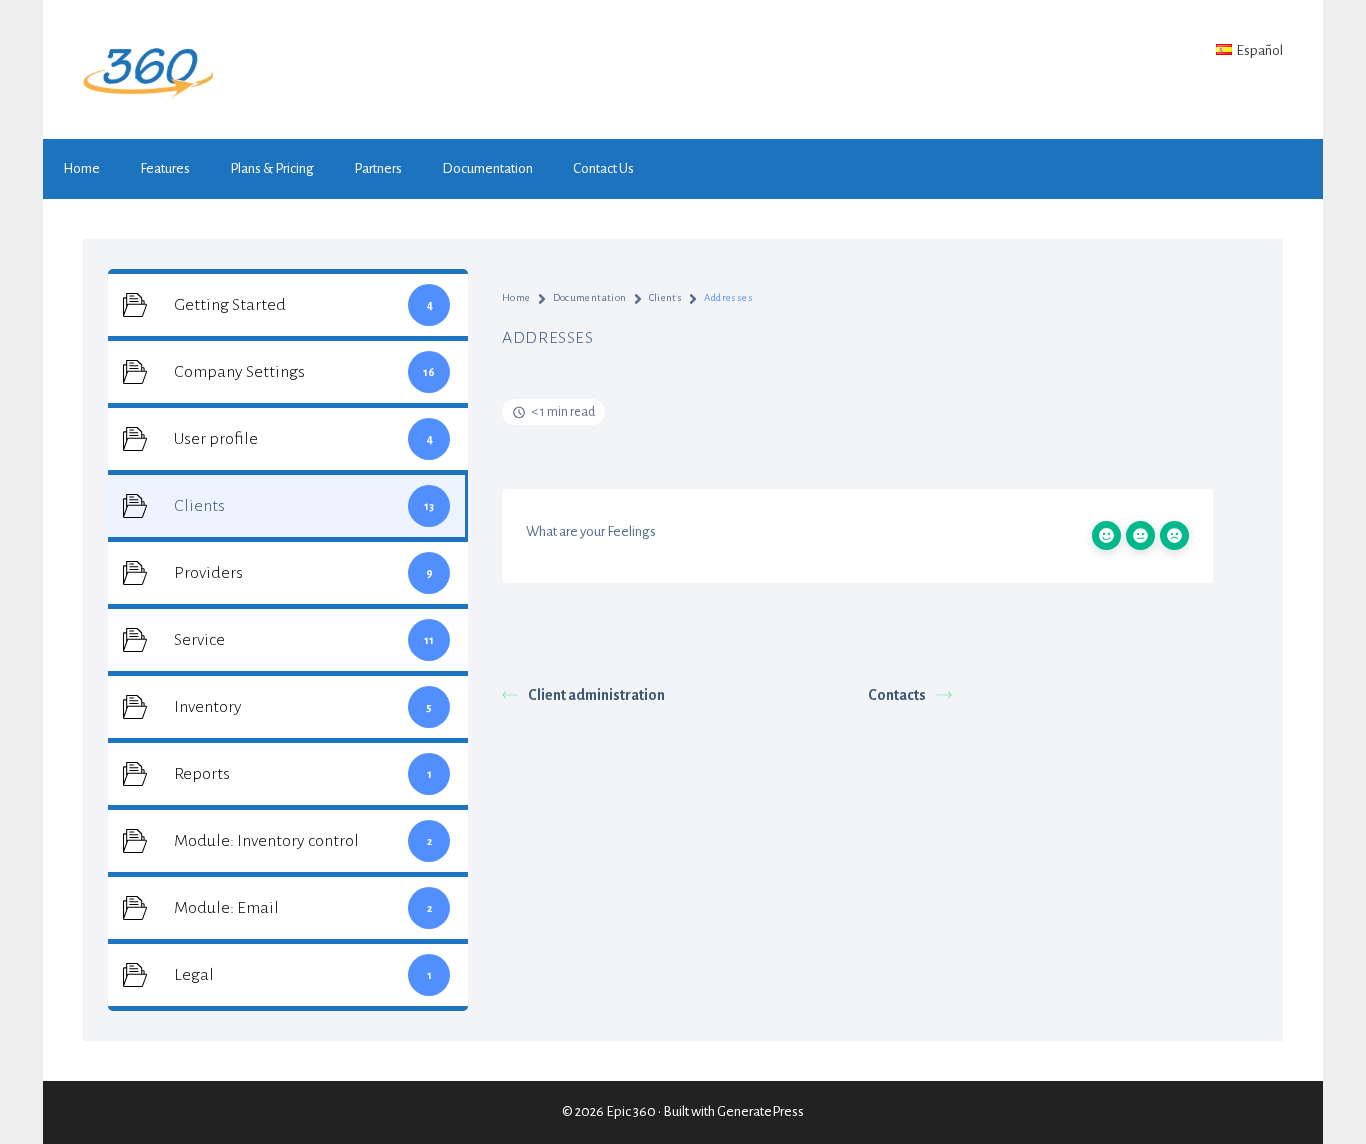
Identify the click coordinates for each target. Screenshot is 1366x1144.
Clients (666, 297)
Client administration (596, 695)
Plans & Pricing (272, 168)
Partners (378, 168)
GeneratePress (760, 1111)
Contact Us (603, 168)
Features (165, 168)
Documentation (487, 168)
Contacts (897, 695)
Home (81, 168)
